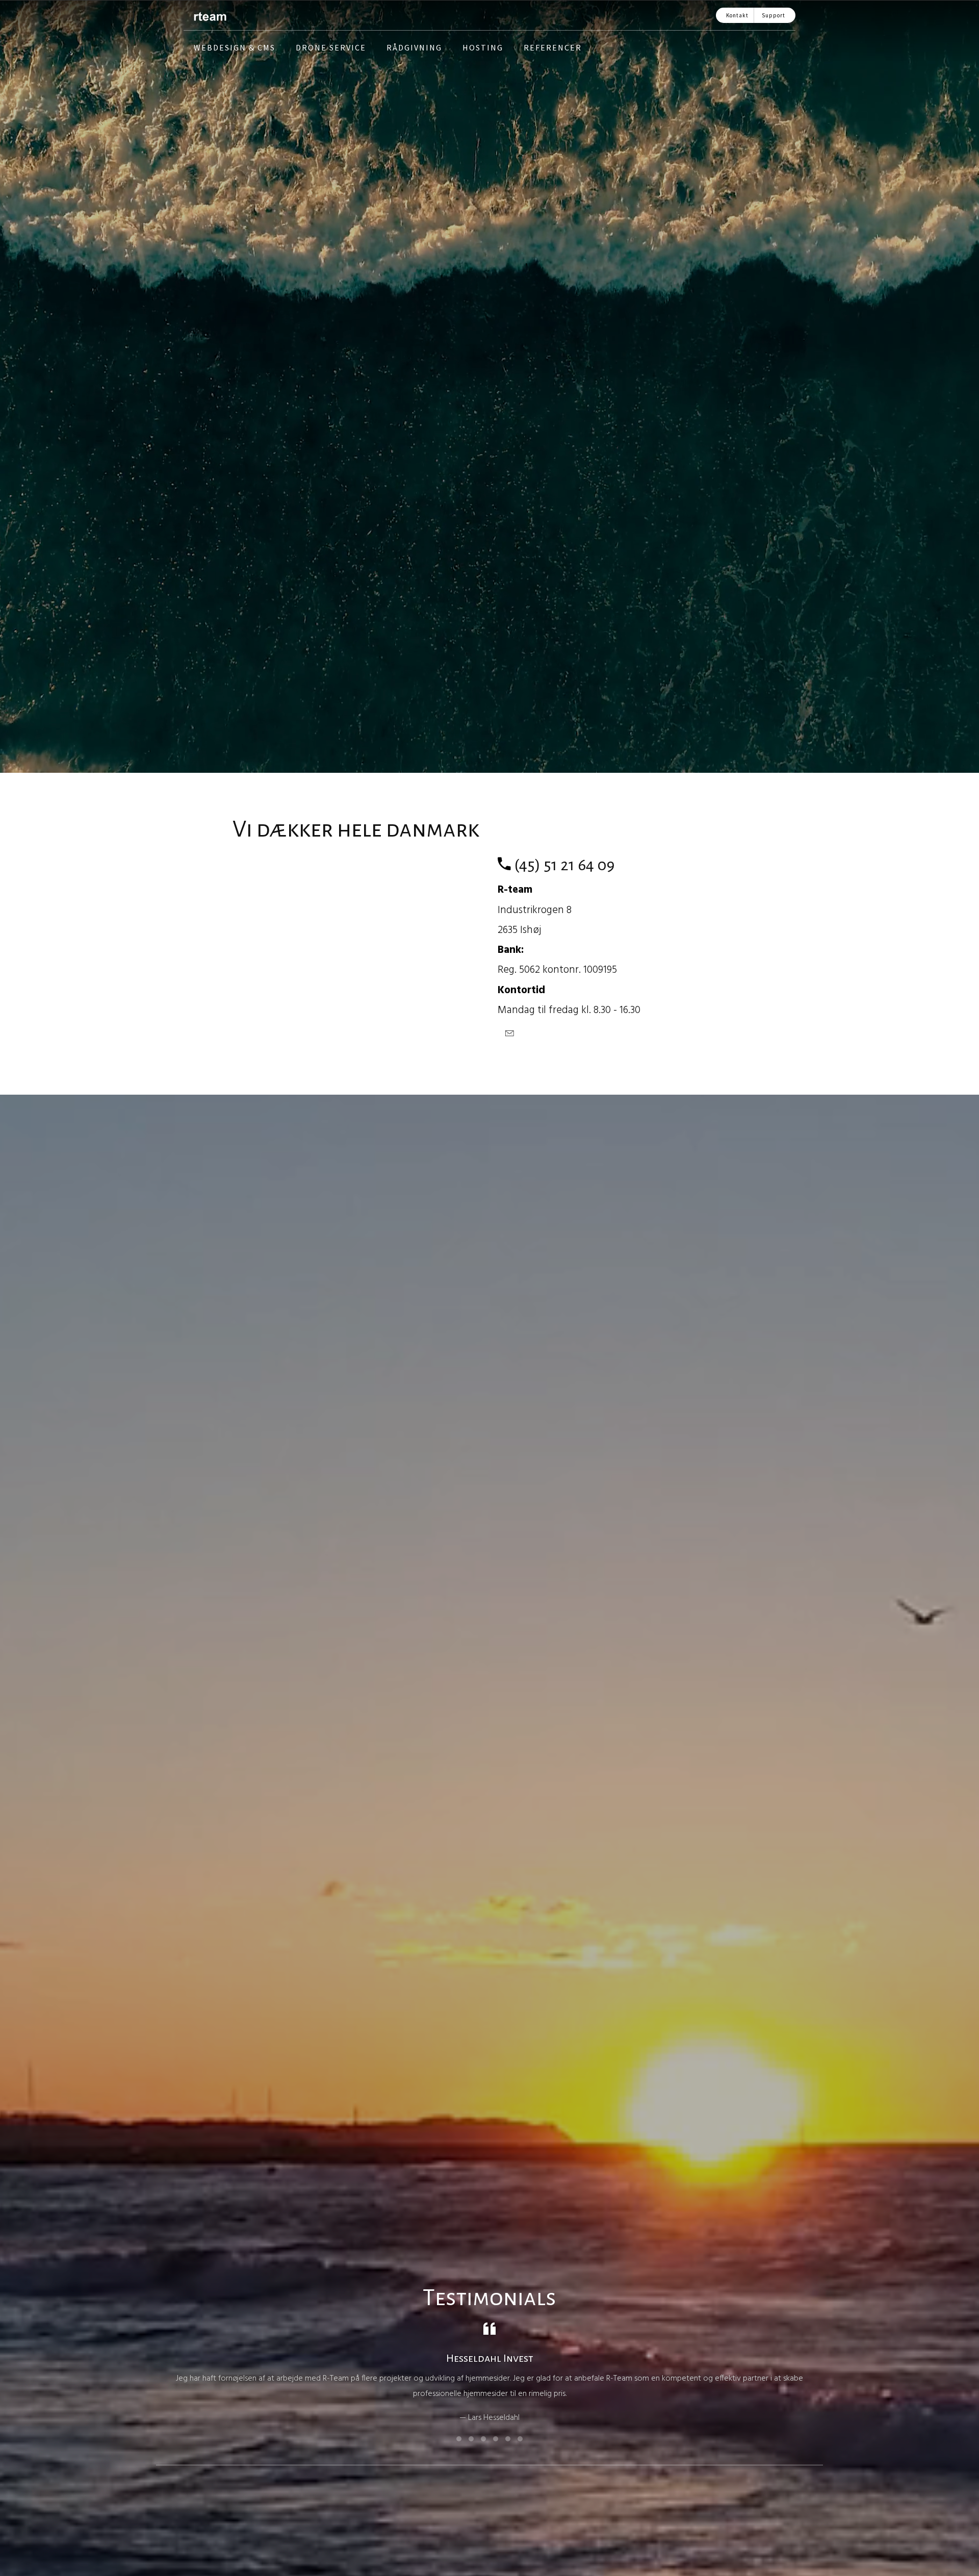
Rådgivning (414, 47)
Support (774, 15)
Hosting (483, 47)
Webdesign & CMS (235, 47)
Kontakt (737, 15)
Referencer (553, 47)
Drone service (331, 47)
